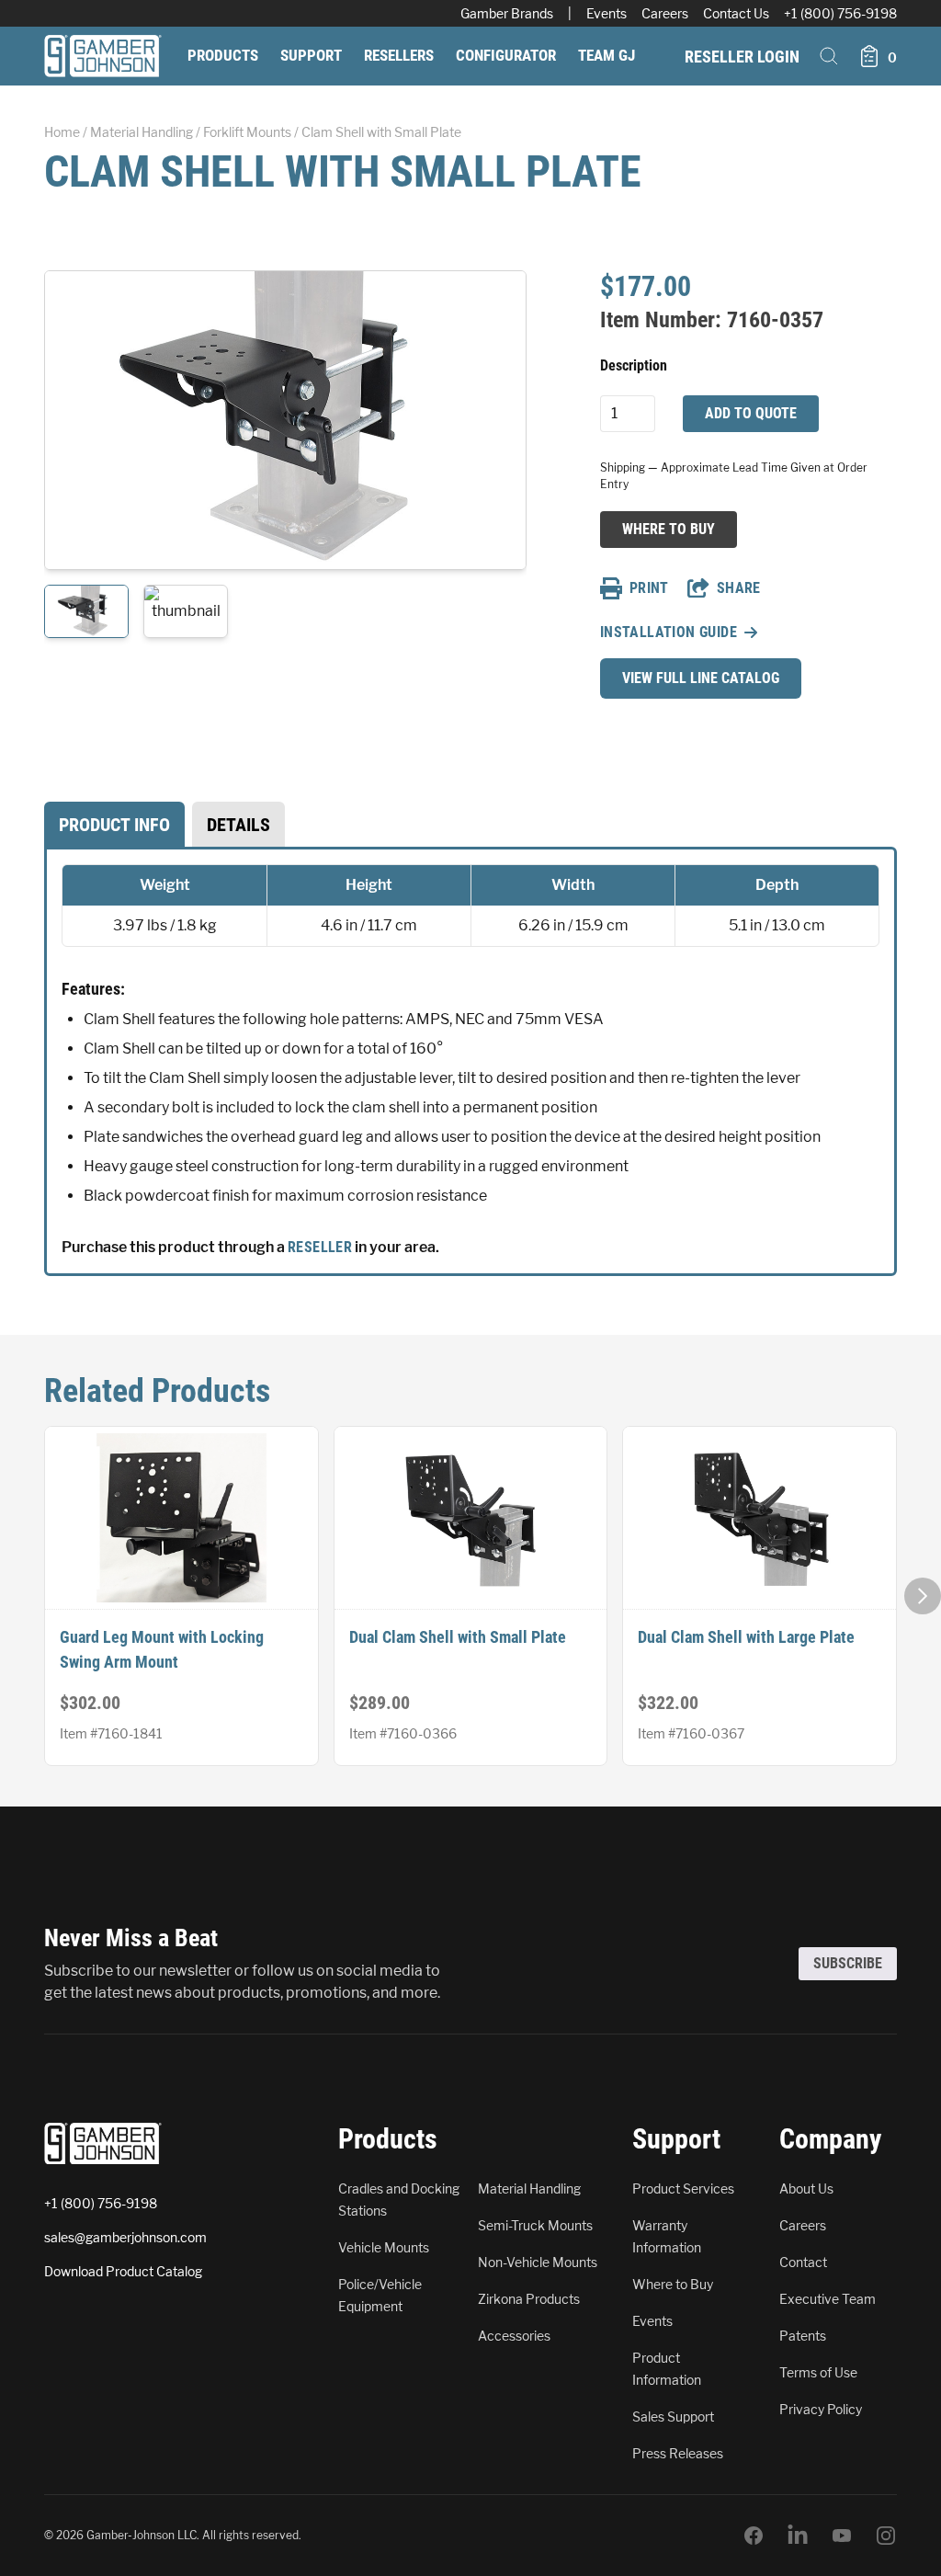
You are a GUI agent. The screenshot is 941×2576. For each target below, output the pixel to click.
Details (238, 825)
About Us (806, 2188)
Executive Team (828, 2299)
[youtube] (842, 2536)
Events (607, 13)
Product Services (683, 2188)
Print (649, 588)
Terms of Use (818, 2372)
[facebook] (754, 2536)
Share (739, 588)
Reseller (320, 1247)
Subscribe (848, 1963)
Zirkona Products (529, 2299)
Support (311, 55)
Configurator (506, 55)
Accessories (514, 2336)
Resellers (399, 55)
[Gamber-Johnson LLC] (103, 56)
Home (62, 132)
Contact (803, 2262)
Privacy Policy (821, 2409)
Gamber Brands (507, 13)
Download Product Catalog (123, 2271)
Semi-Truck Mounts (535, 2225)
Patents (803, 2336)
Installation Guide (669, 632)
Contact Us (736, 13)
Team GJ (607, 55)
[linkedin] (798, 2536)
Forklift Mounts (247, 132)
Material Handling (142, 132)
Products (223, 55)
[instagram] (886, 2536)
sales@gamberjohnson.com (125, 2237)
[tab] (114, 825)
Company (830, 2139)
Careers (665, 13)
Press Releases (678, 2453)
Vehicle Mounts (384, 2247)
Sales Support (673, 2416)
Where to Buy (668, 529)
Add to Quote (751, 413)
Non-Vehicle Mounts (538, 2262)
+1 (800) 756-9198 (840, 13)
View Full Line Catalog (701, 678)
